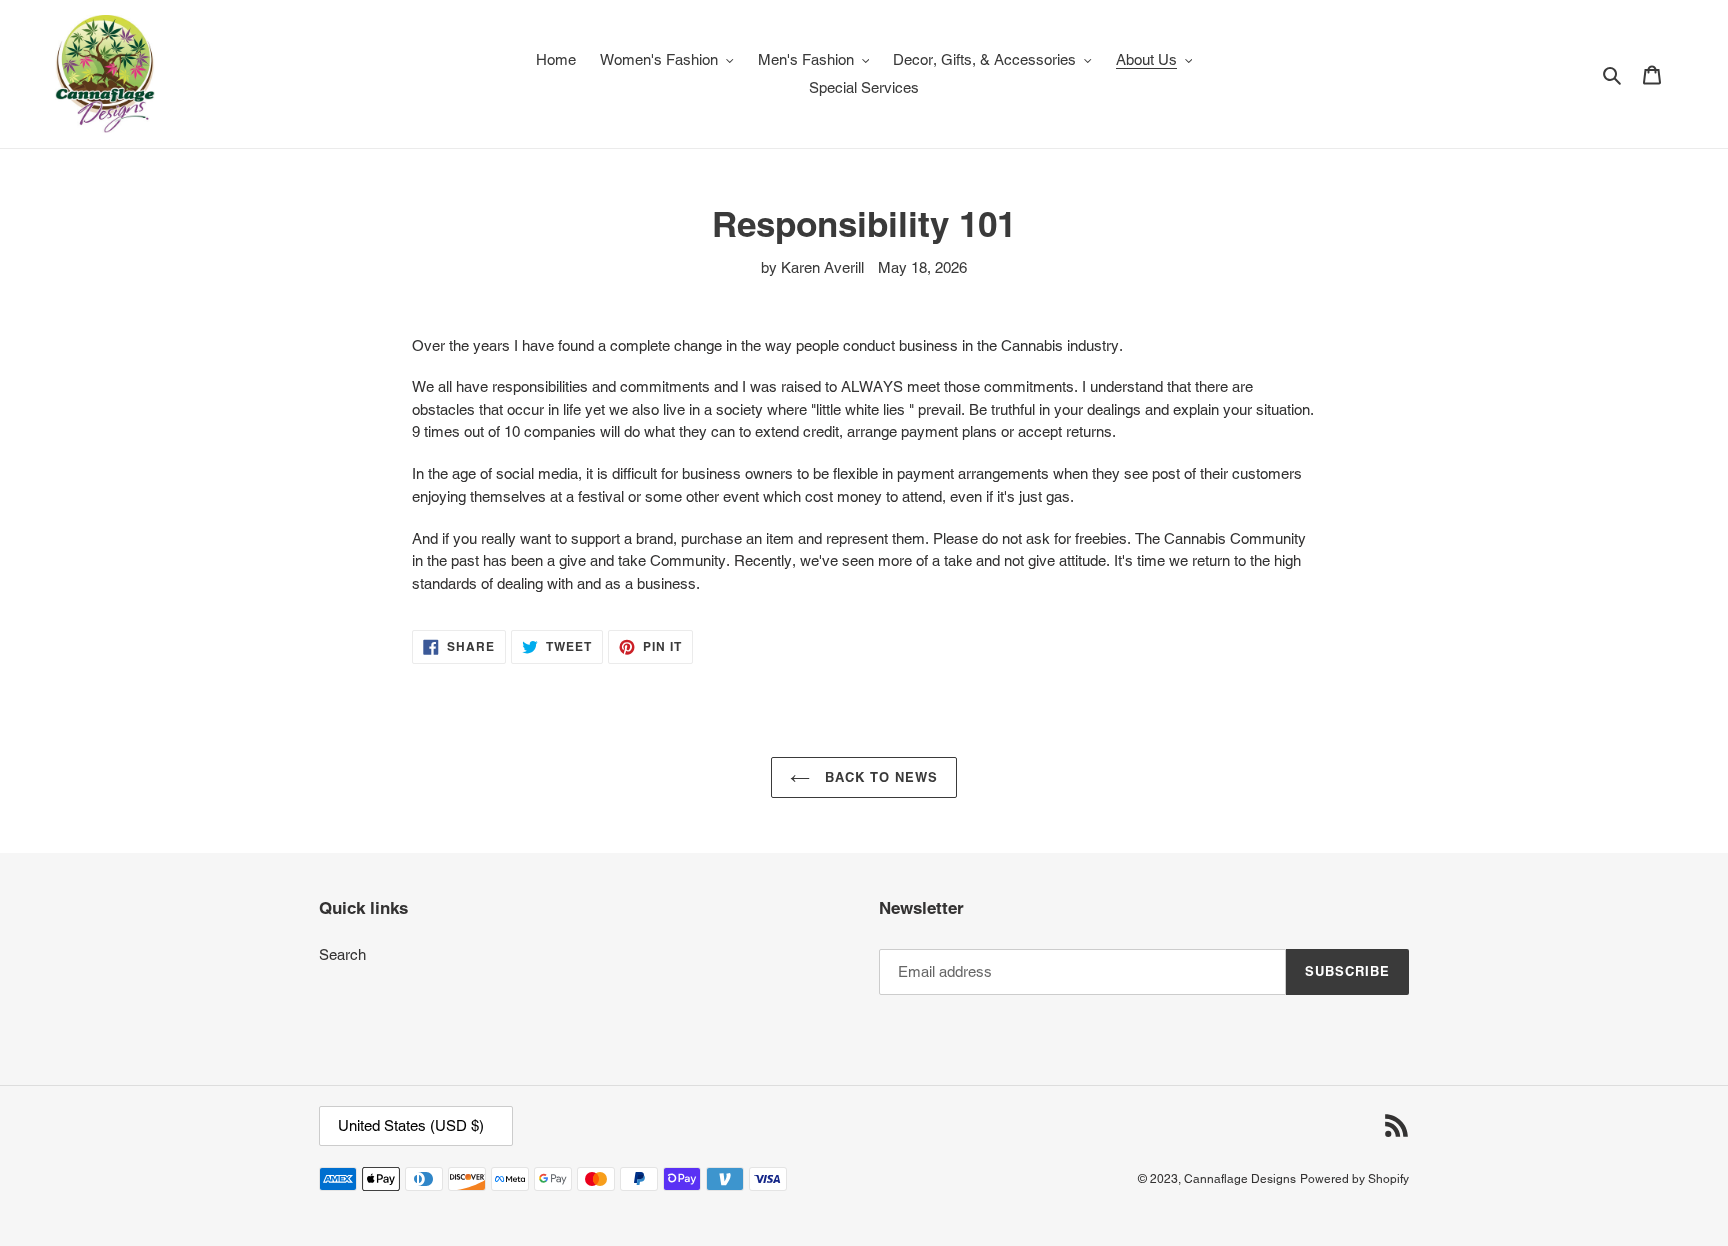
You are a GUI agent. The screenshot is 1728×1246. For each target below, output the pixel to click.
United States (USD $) (411, 1125)
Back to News (879, 777)
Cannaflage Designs (1240, 1179)
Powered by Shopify (1354, 1179)
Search (342, 954)
